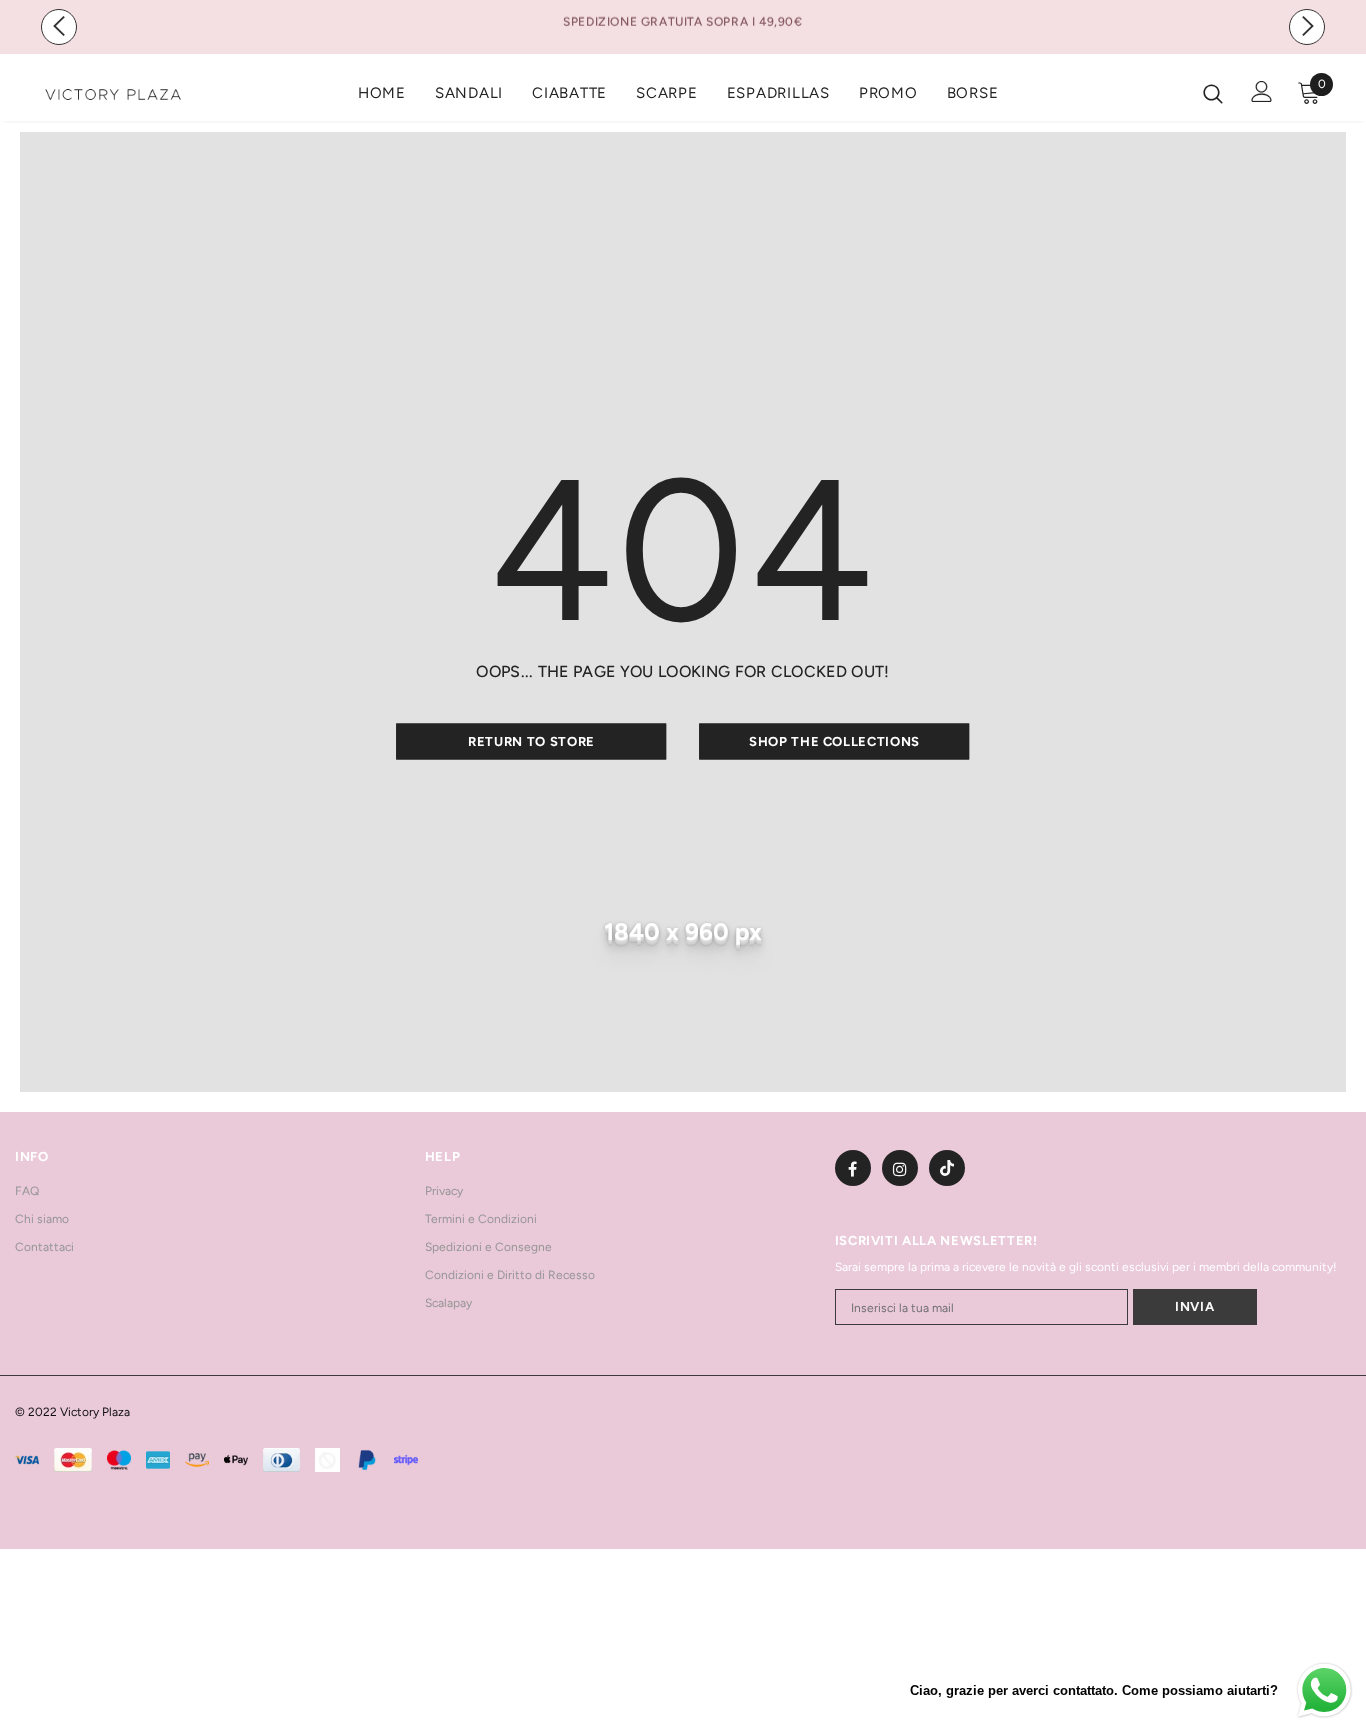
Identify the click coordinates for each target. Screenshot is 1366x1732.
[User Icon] (1262, 91)
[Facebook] (853, 1168)
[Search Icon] (1213, 93)
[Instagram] (900, 1168)
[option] (682, 21)
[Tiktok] (947, 1168)
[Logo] (113, 92)
